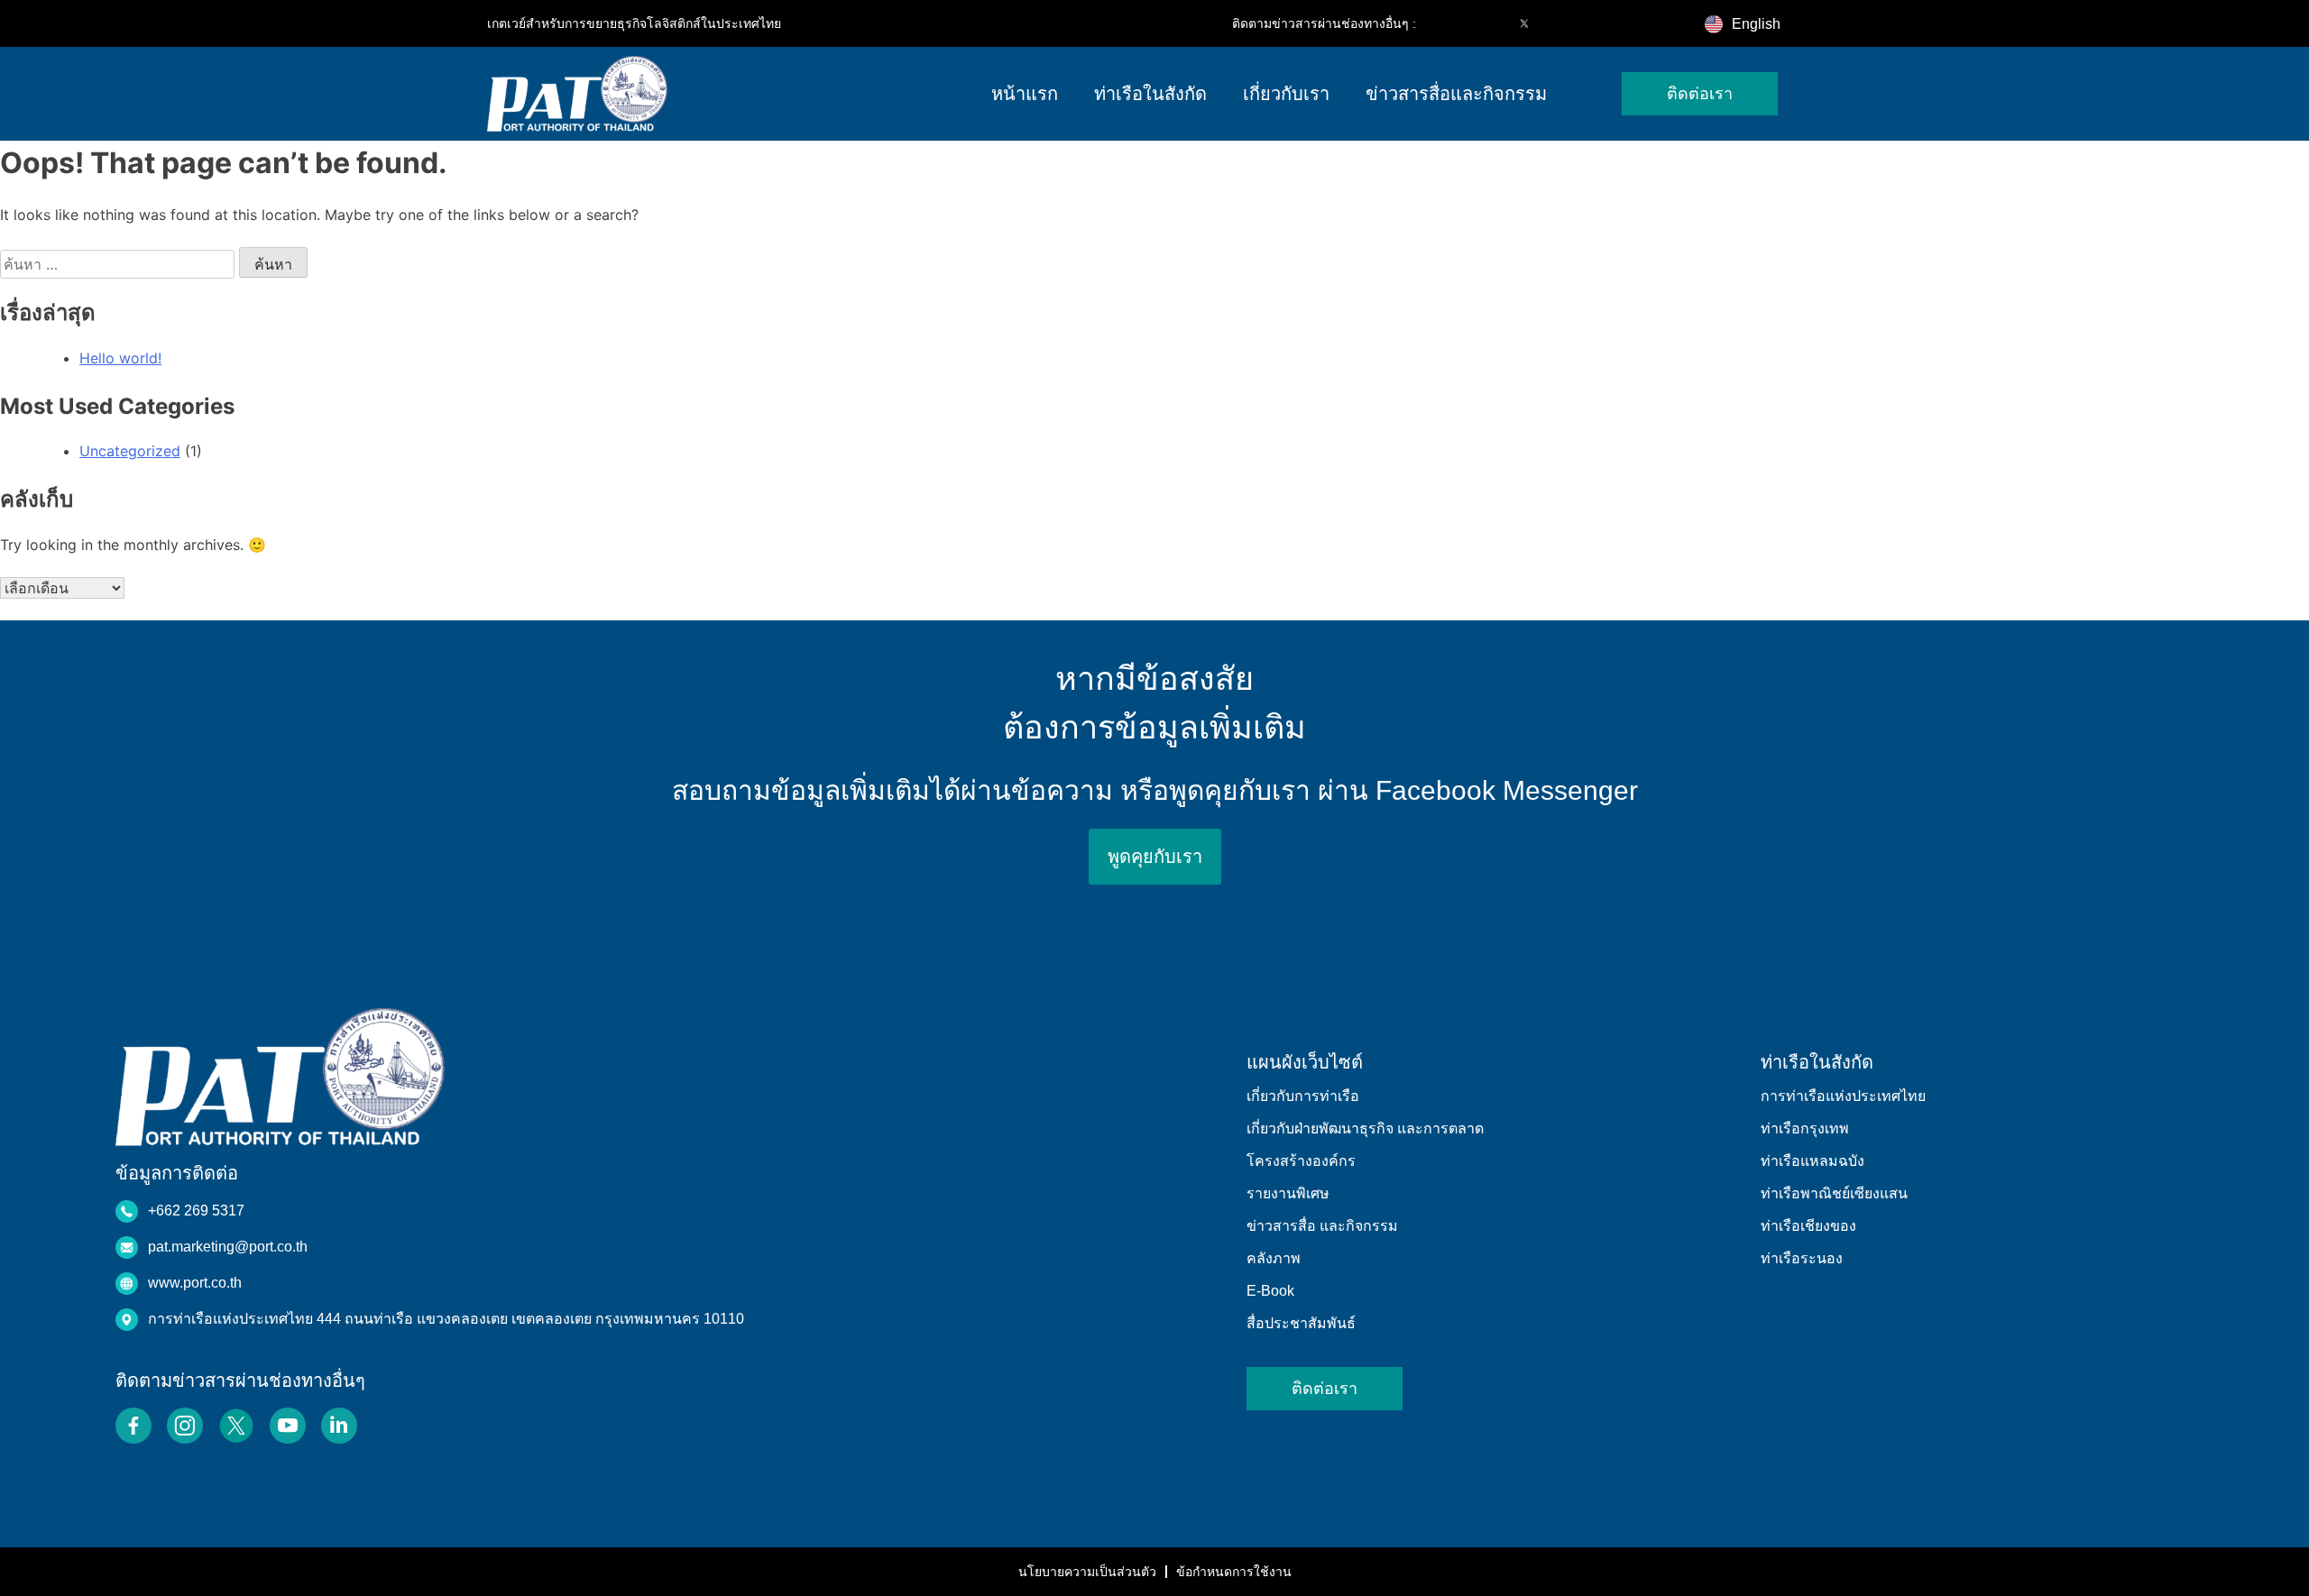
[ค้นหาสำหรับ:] (120, 264)
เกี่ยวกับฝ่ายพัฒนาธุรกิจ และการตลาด (1365, 1128)
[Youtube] (1562, 23)
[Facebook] (1449, 23)
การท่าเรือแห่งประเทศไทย (1843, 1096)
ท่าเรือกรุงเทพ (1805, 1128)
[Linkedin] (1600, 23)
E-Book (1270, 1291)
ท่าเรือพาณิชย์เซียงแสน (1834, 1193)
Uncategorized (130, 451)
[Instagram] (1486, 23)
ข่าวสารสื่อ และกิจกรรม (1322, 1226)
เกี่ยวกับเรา (1286, 94)
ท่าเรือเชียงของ (1808, 1226)
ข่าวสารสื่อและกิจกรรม (1456, 94)
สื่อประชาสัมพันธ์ (1301, 1323)
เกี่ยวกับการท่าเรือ (1303, 1096)
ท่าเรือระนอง (1802, 1258)
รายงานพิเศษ (1288, 1193)
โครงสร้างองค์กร (1301, 1161)
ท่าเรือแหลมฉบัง (1812, 1161)
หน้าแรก (1025, 94)
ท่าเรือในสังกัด (1150, 94)
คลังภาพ (1274, 1258)
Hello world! (120, 358)
